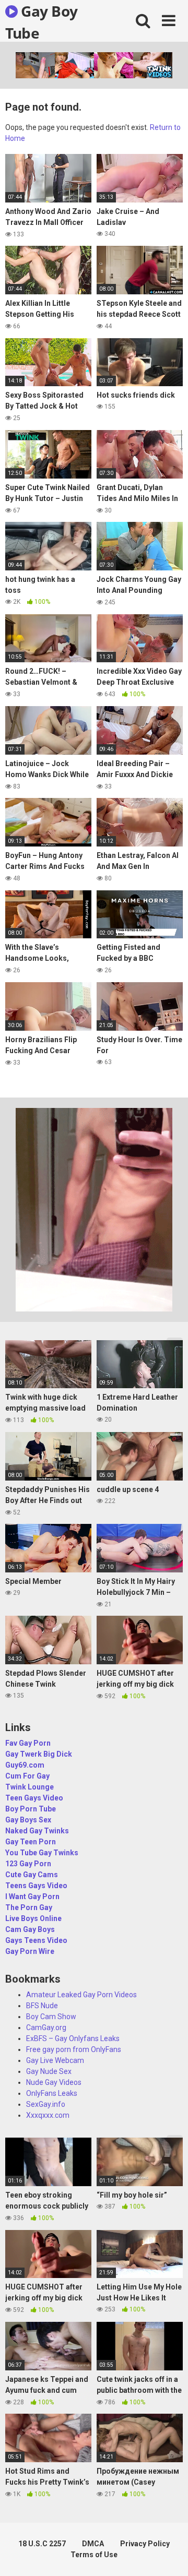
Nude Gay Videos (54, 2082)
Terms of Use (94, 2555)
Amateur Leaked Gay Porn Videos (81, 1995)
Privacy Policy (145, 2544)
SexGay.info (46, 2104)
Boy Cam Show (51, 2017)
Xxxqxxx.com (48, 2115)
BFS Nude (42, 2006)
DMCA (93, 2544)
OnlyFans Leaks (52, 2093)
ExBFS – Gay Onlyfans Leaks (73, 2038)
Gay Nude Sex (49, 2071)
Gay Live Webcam (55, 2060)
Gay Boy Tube (42, 21)
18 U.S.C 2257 (42, 2544)
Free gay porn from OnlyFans (74, 2049)
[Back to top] (169, 2555)
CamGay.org (46, 2028)
